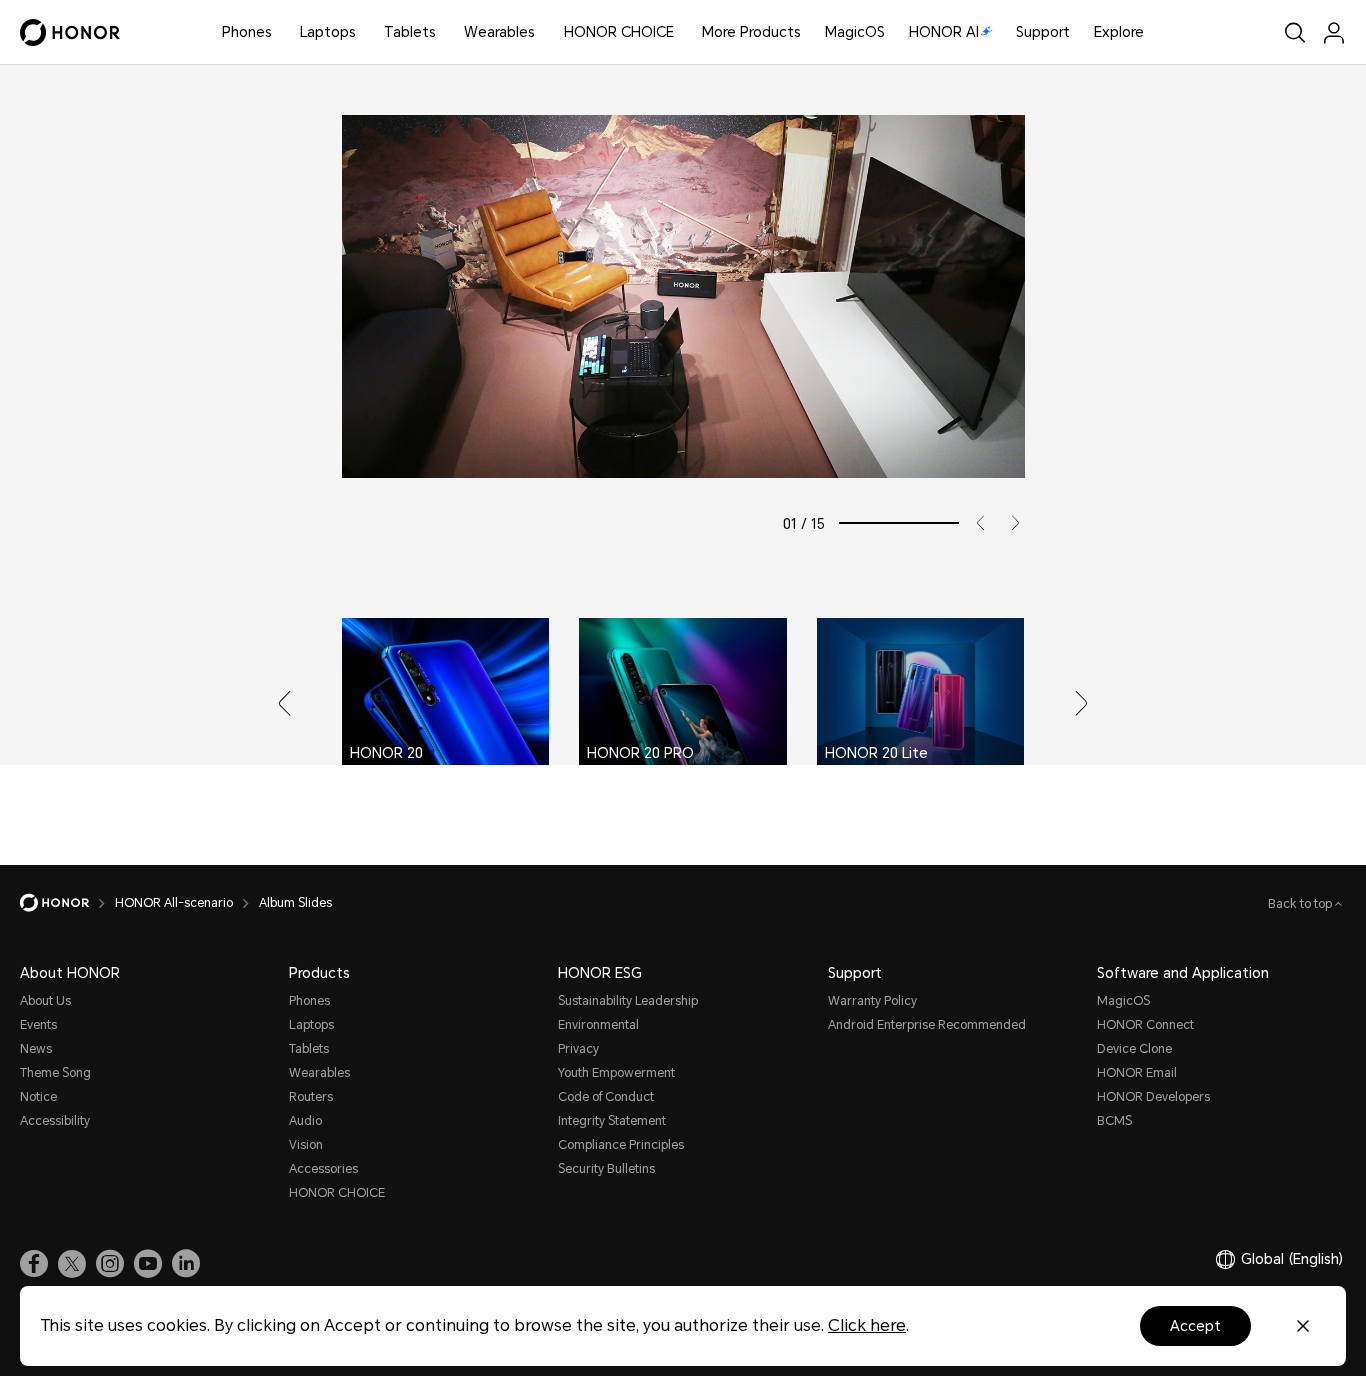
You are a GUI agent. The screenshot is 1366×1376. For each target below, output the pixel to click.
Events (38, 1025)
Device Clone (1134, 1049)
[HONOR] (67, 903)
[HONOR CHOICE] (682, 32)
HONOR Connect (1145, 1025)
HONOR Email (1137, 1073)
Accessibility (55, 1121)
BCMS (1114, 1121)
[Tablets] (444, 32)
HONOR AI (944, 32)
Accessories (323, 1169)
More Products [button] (751, 32)
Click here (867, 1325)
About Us (45, 1001)
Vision (306, 1145)
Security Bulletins (606, 1169)
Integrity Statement (612, 1121)
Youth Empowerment (616, 1073)
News (36, 1049)
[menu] (1334, 32)
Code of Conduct (606, 1097)
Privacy (578, 1049)
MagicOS (855, 32)
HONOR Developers (1153, 1097)
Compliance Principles (621, 1145)
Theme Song (55, 1073)
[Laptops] (364, 32)
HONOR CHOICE (619, 32)
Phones (247, 32)
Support (1043, 32)
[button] (973, 523)
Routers (311, 1097)
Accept (1195, 1326)
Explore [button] (1119, 32)
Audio (305, 1121)
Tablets (410, 32)
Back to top (1301, 904)
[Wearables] (543, 32)
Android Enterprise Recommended (927, 1025)
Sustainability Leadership (628, 1001)
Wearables (499, 32)
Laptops (328, 32)
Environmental (598, 1025)
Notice (38, 1097)
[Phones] (280, 32)
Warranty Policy (872, 1001)
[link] (34, 1264)
